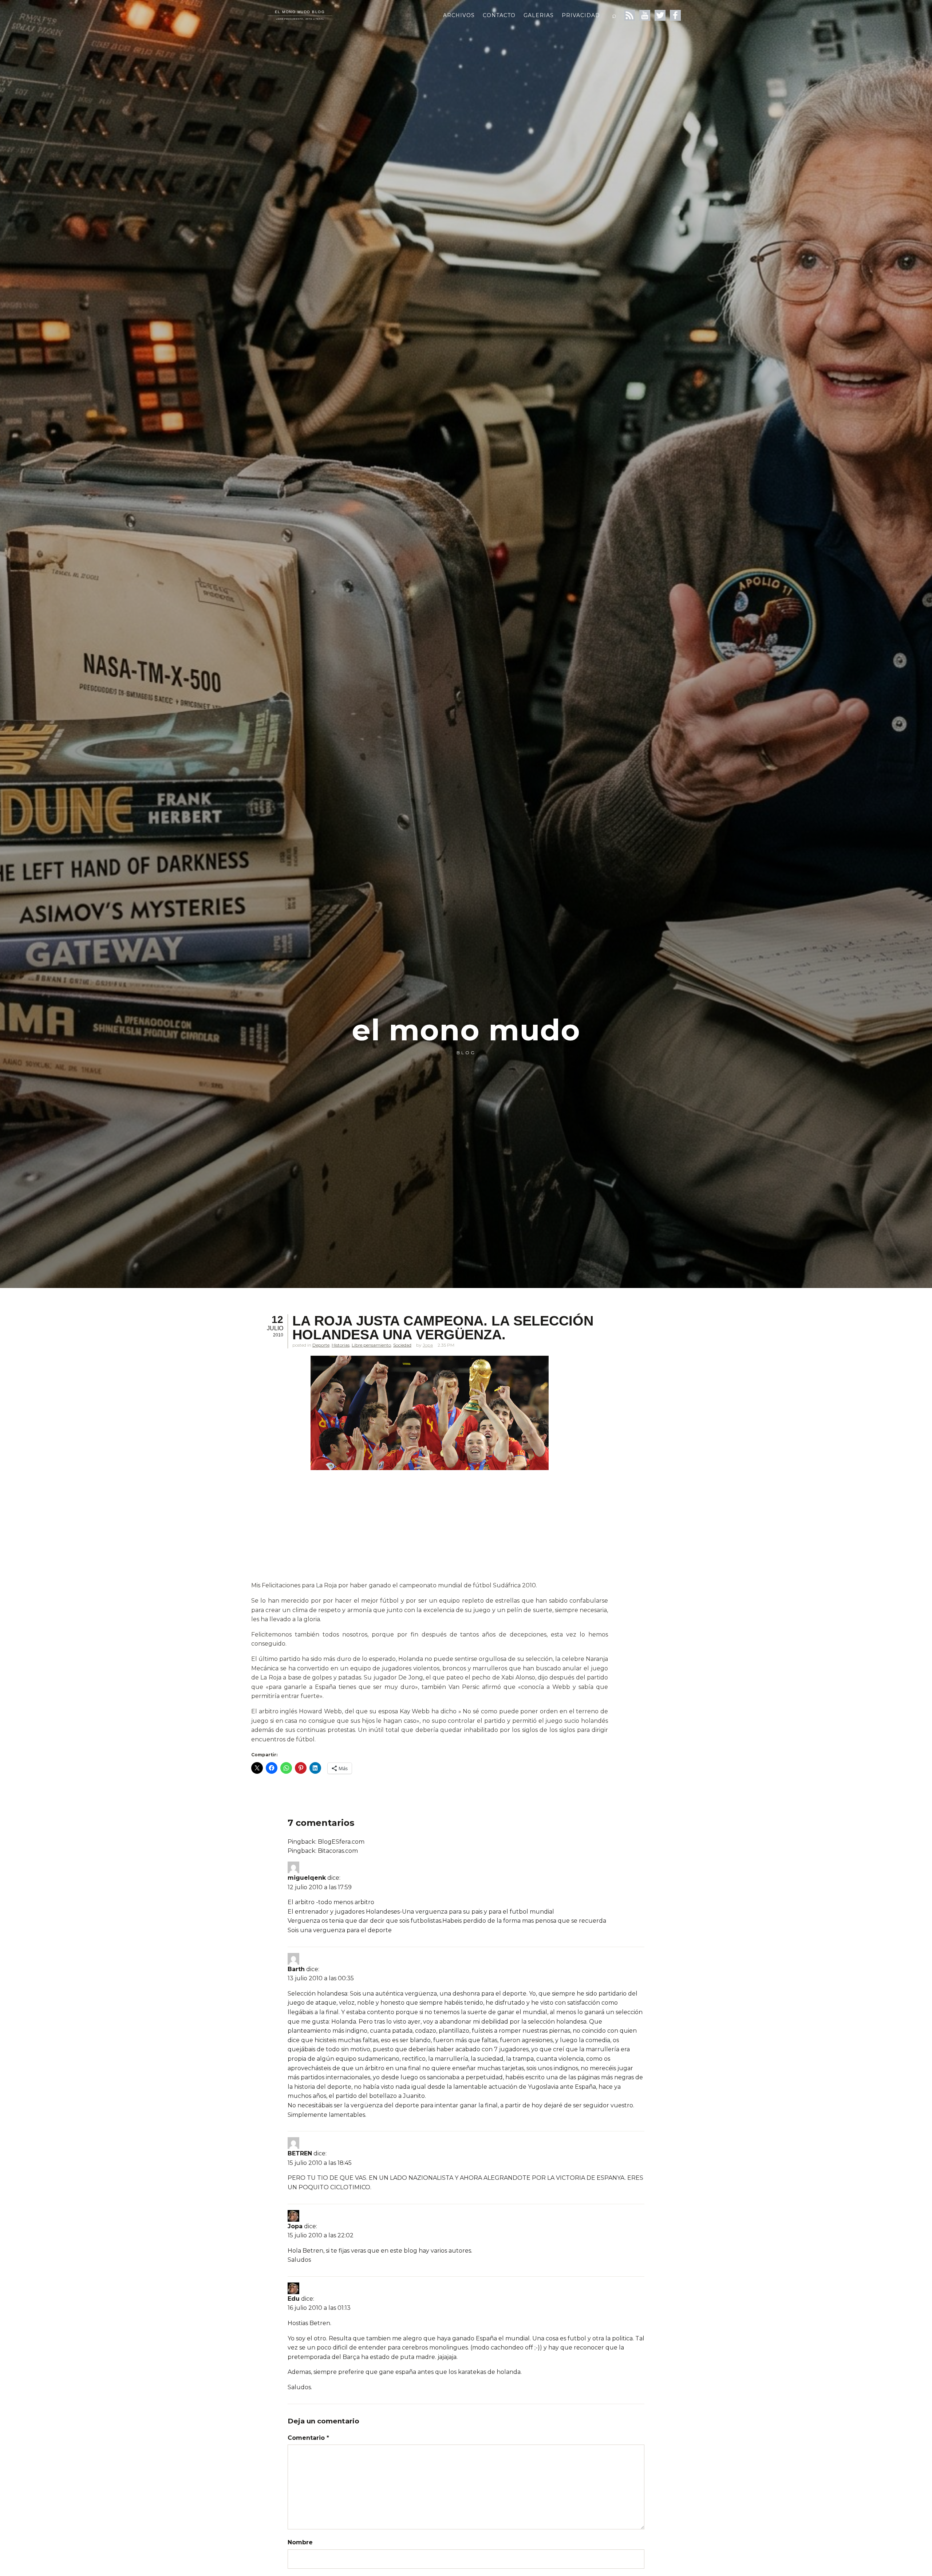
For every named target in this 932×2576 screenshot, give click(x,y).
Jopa (428, 1345)
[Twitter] (660, 15)
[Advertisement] (430, 1527)
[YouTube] (645, 15)
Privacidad (581, 15)
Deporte (321, 1345)
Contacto (499, 15)
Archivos (459, 15)
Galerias (539, 15)
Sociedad (402, 1345)
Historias (341, 1345)
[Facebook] (675, 15)
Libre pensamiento (371, 1345)
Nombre (300, 2542)
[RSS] (629, 15)
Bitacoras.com (338, 1851)
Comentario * (308, 2438)
